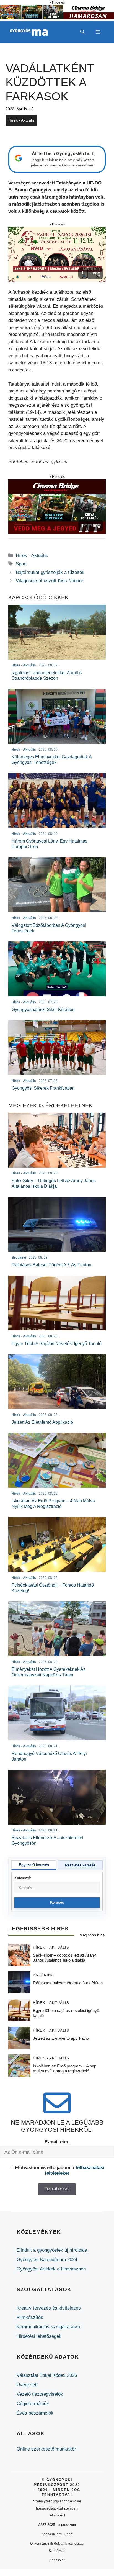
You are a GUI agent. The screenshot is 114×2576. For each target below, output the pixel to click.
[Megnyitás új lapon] (57, 254)
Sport (21, 564)
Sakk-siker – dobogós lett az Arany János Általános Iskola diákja (64, 1958)
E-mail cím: (57, 2142)
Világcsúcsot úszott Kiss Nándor (50, 581)
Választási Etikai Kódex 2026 (47, 2375)
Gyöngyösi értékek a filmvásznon (51, 2269)
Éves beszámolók (35, 2413)
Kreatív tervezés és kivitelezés (49, 2308)
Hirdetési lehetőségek (39, 2336)
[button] (82, 32)
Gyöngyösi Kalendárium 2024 (47, 2260)
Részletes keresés (80, 1865)
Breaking (43, 1975)
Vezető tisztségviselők (40, 2394)
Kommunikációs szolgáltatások (49, 2327)
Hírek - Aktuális (21, 120)
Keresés (57, 1903)
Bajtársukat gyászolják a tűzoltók (50, 572)
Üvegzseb (27, 2385)
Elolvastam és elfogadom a (60, 2170)
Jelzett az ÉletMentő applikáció (61, 2038)
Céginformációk (33, 2404)
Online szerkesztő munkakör (46, 2449)
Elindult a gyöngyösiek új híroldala (52, 2250)
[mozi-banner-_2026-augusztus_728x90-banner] (57, 18)
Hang (95, 273)
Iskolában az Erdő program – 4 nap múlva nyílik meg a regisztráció (65, 2068)
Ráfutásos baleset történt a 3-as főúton (68, 1983)
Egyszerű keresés (34, 1865)
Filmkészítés (30, 2317)
